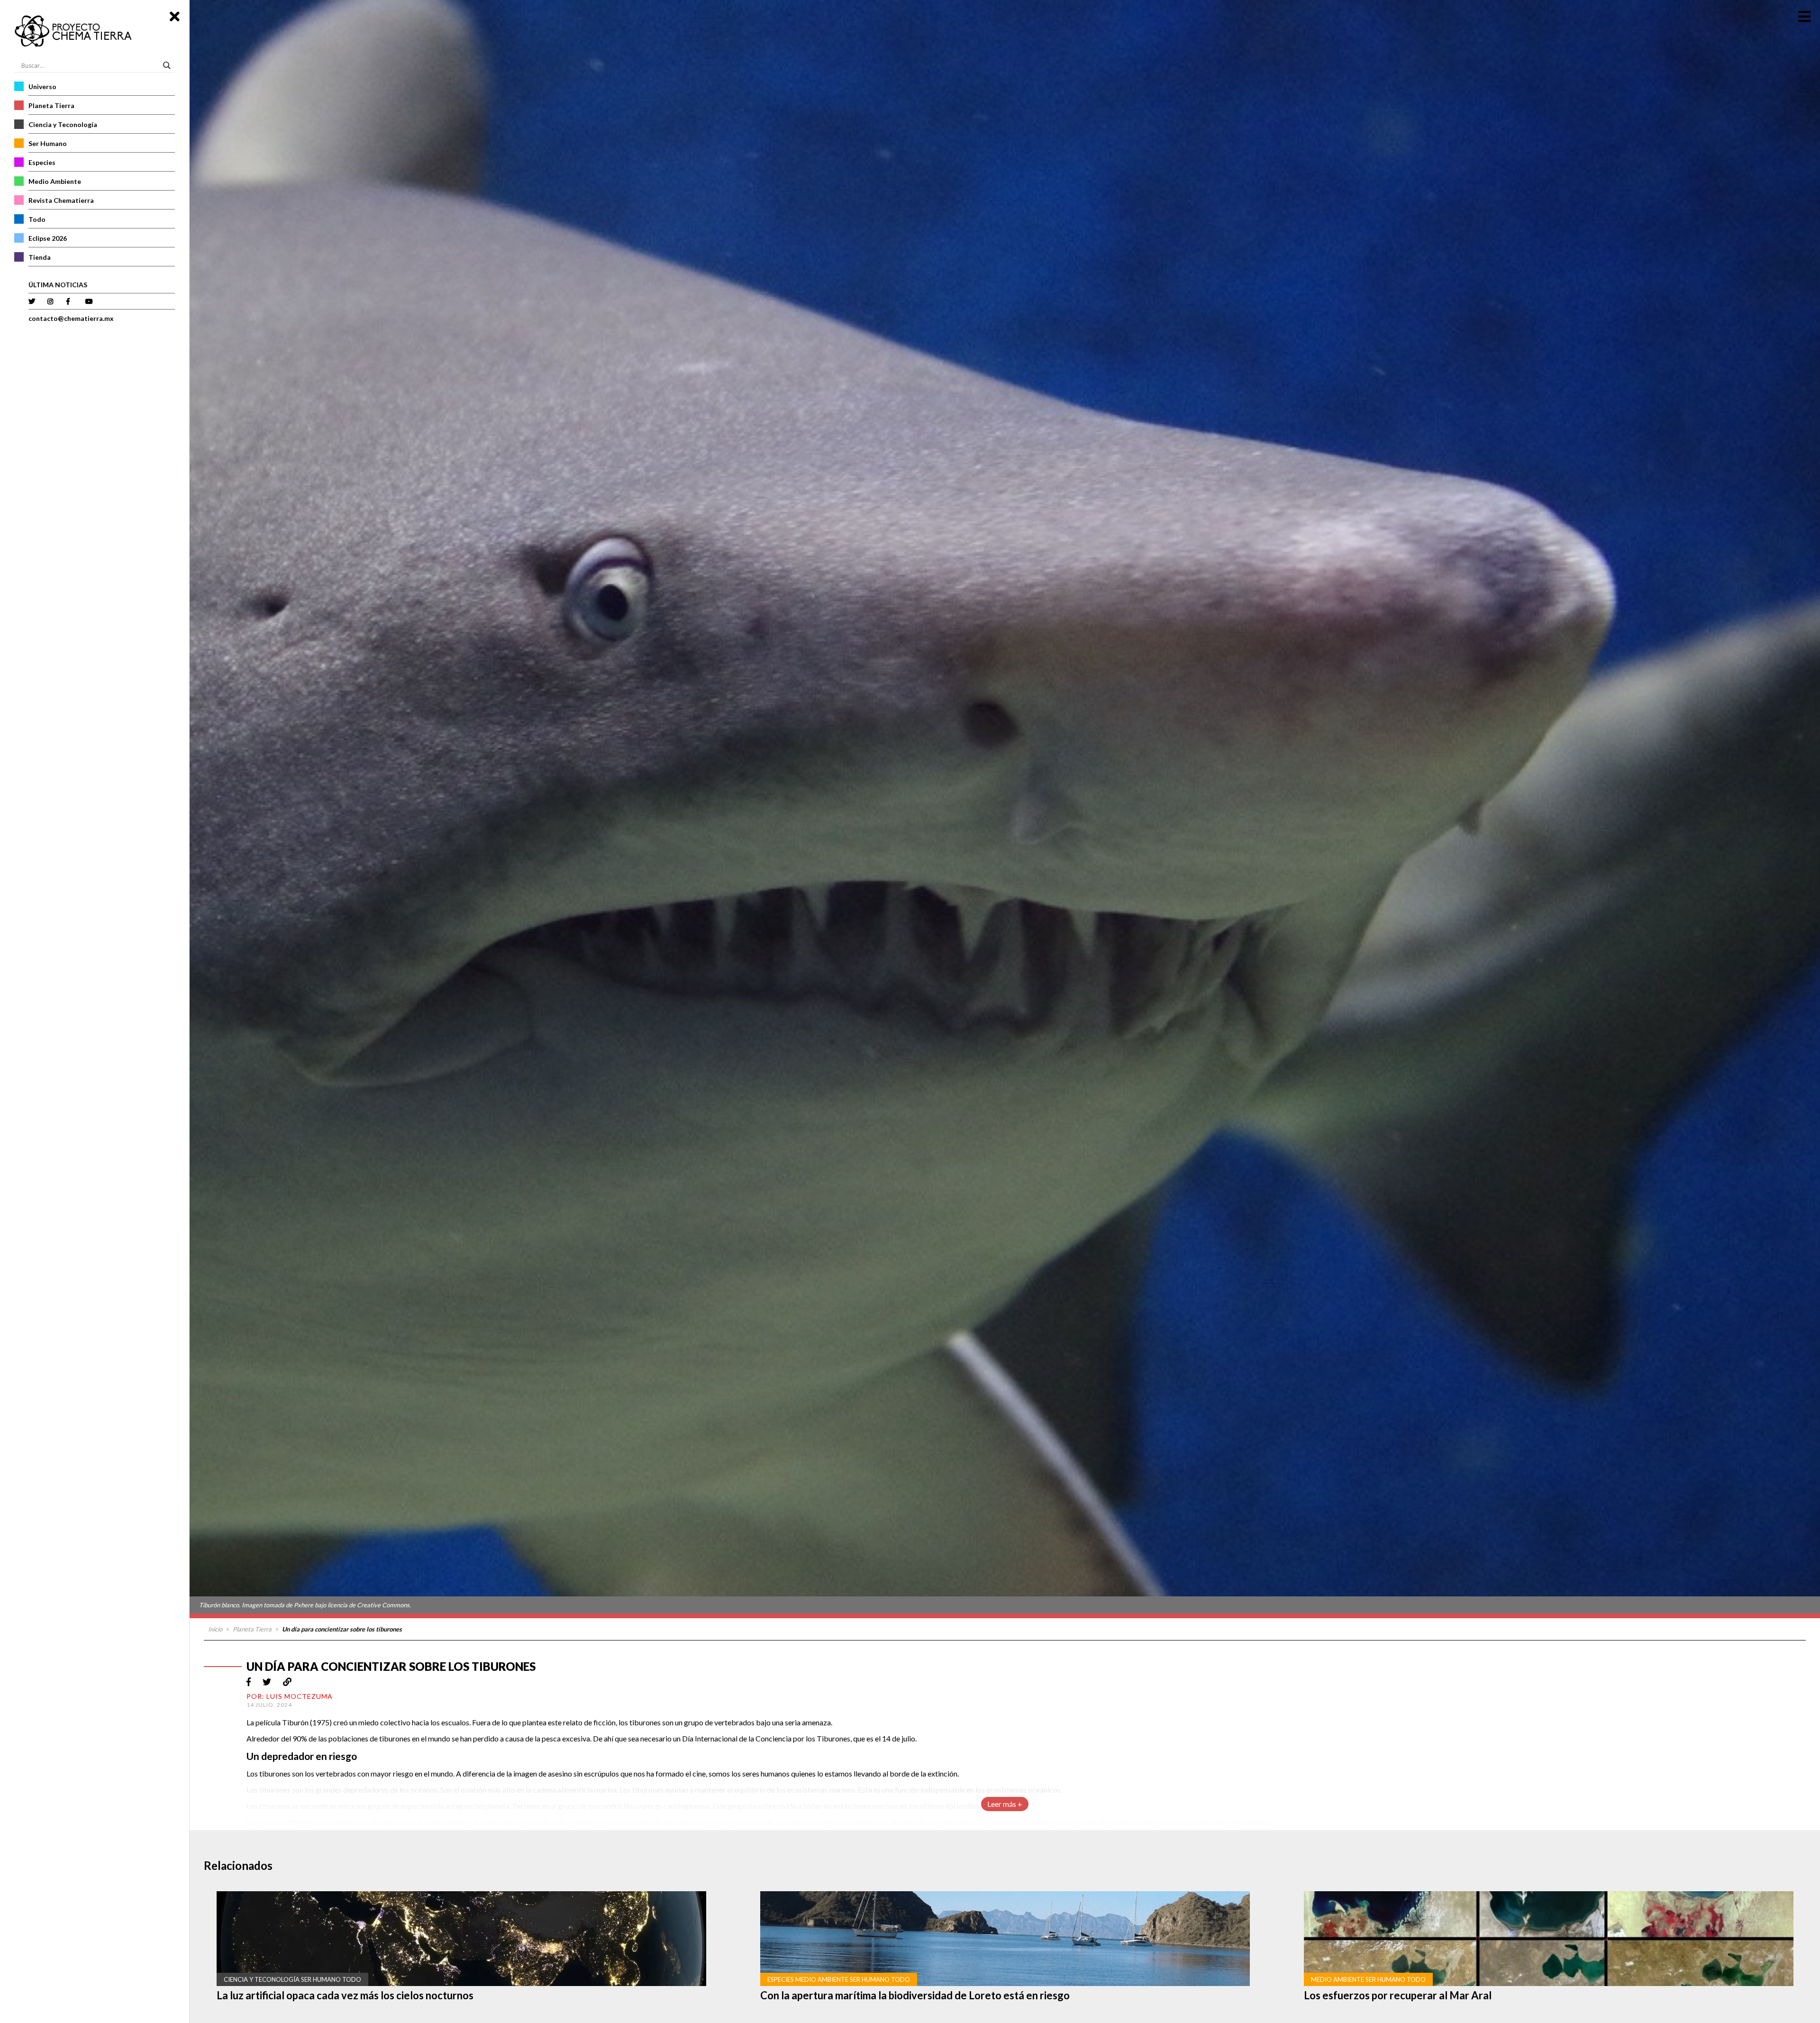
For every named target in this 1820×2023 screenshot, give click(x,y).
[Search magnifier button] (168, 65)
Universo (42, 87)
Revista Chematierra (61, 200)
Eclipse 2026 (48, 238)
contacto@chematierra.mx (71, 318)
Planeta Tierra (51, 105)
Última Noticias (58, 285)
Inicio (215, 1629)
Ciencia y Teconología (63, 124)
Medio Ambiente (55, 181)
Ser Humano (48, 143)
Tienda (40, 257)
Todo (37, 219)
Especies (42, 162)
